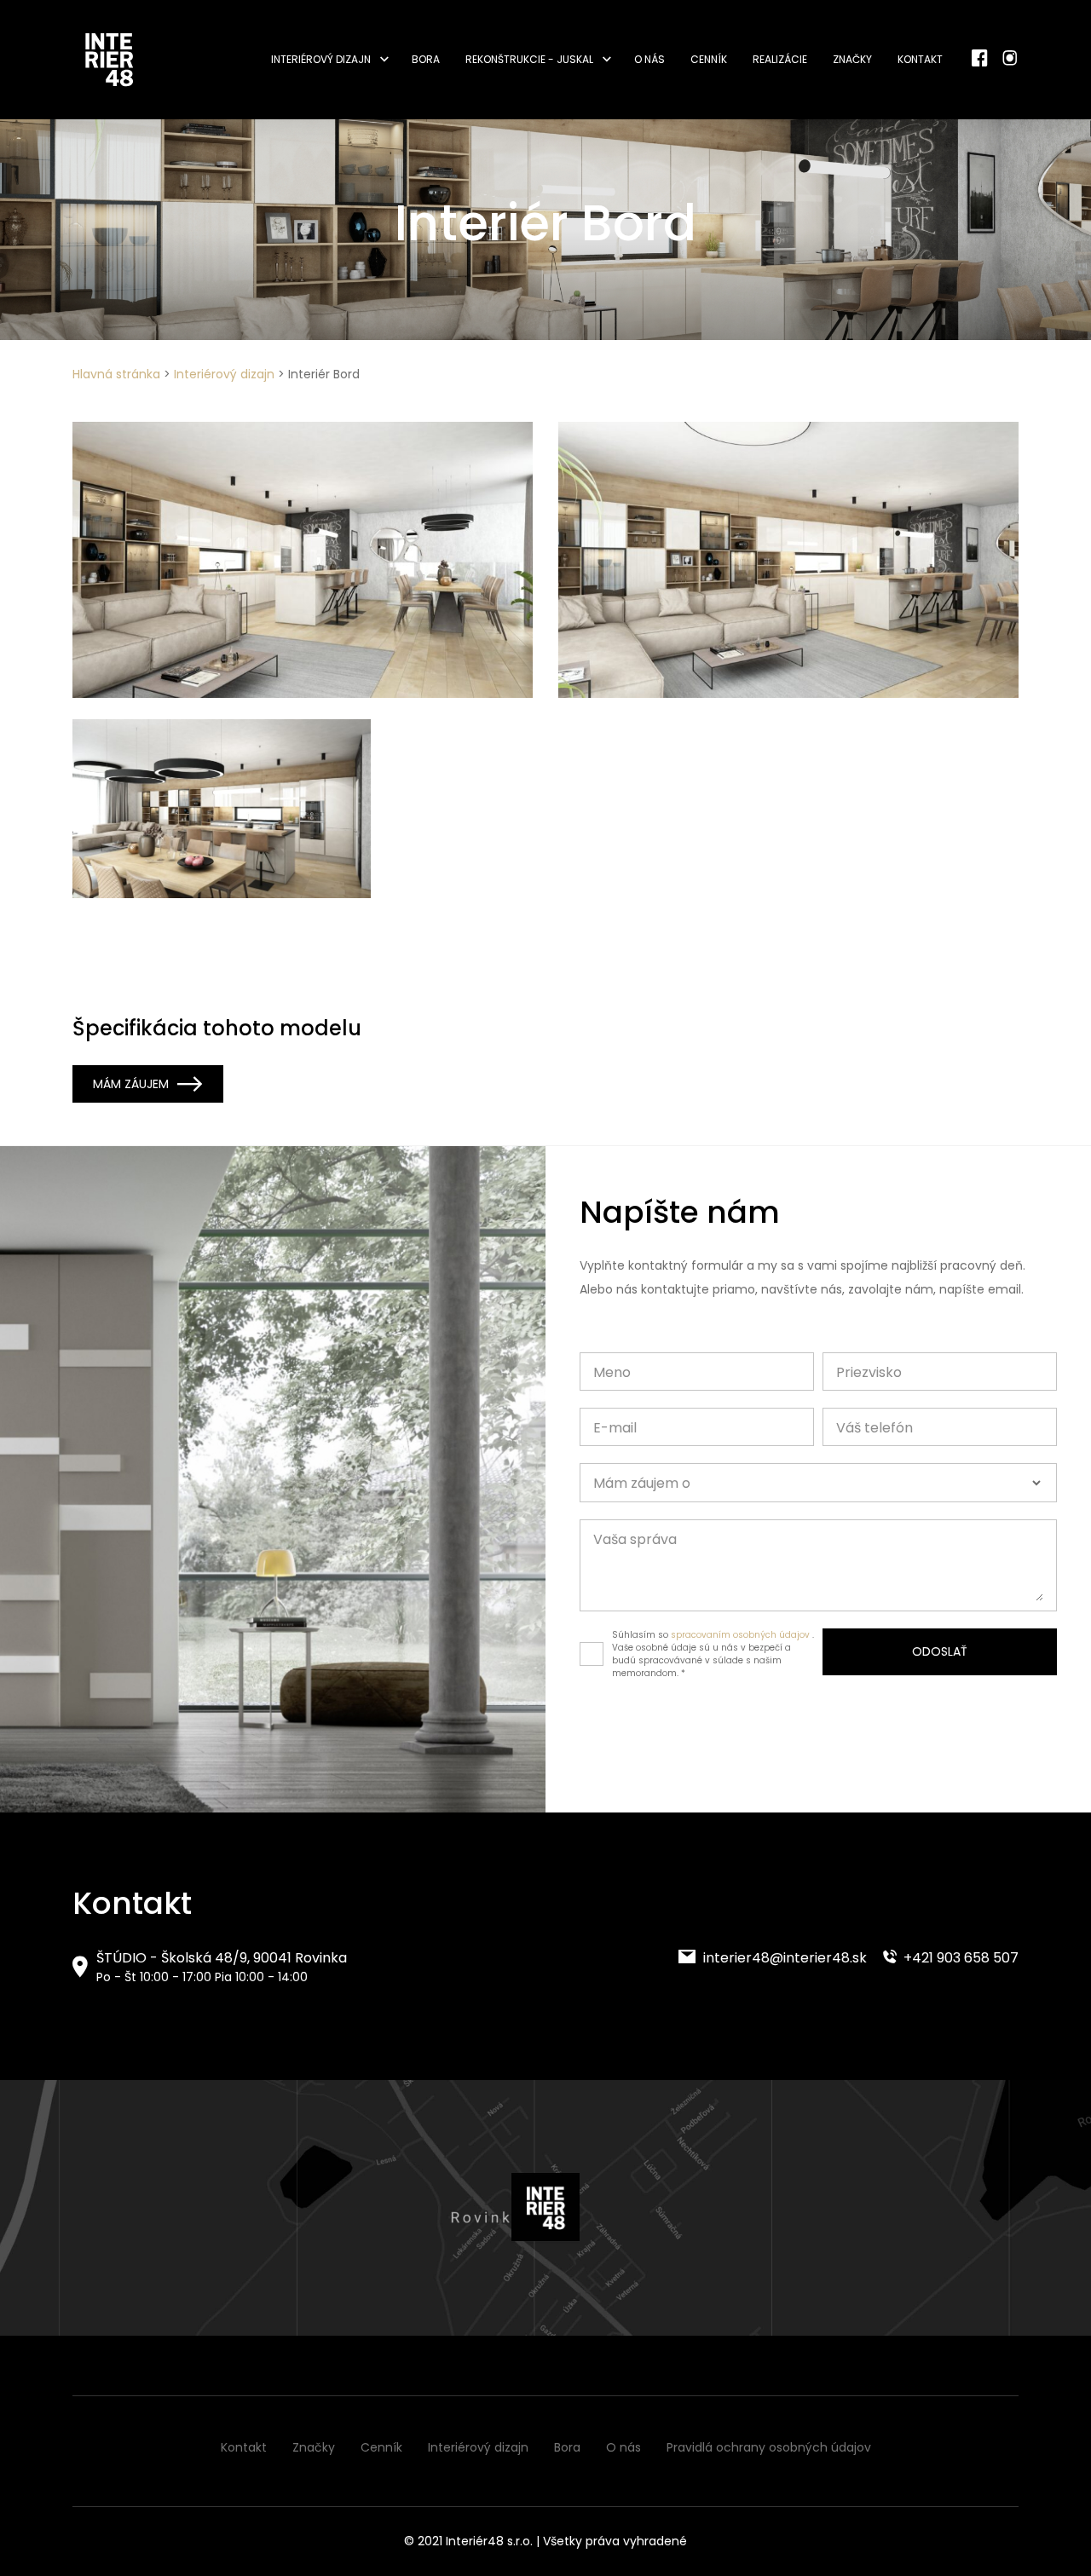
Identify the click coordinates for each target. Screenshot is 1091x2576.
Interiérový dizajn (321, 59)
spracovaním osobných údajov (740, 1635)
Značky (852, 59)
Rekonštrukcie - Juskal (529, 59)
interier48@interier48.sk (783, 1958)
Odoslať (940, 1651)
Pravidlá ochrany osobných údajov (769, 2447)
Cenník (709, 59)
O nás (649, 59)
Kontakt (920, 59)
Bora (426, 59)
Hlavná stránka (116, 374)
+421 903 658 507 (959, 1958)
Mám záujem (131, 1084)
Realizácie (780, 59)
